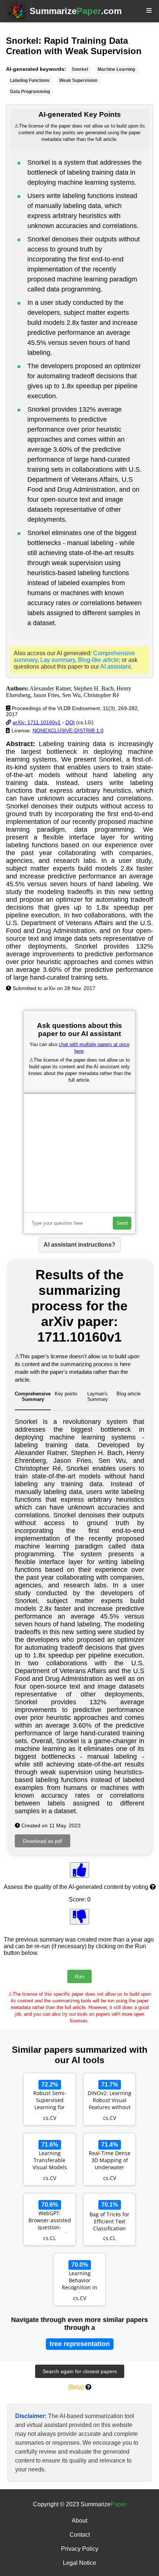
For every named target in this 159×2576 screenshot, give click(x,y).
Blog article (128, 1394)
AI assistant (115, 667)
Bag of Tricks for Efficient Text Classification (109, 2221)
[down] (79, 1917)
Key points (66, 1394)
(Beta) (76, 2387)
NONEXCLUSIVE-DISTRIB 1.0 (68, 730)
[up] (79, 1870)
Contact (80, 2535)
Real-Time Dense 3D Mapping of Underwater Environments (110, 2161)
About (79, 2521)
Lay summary (58, 660)
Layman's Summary (98, 1396)
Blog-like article (98, 660)
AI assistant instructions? (79, 1245)
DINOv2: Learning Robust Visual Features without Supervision (109, 2101)
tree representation (80, 2344)
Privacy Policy (80, 2549)
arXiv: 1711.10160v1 (37, 722)
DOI (70, 722)
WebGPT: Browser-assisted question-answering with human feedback (50, 2221)
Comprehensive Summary (33, 1396)
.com (76, 11)
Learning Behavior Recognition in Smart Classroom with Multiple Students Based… (79, 2281)
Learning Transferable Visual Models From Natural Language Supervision (50, 2161)
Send (122, 1223)
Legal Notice (79, 2563)
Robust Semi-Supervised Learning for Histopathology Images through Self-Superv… (50, 2101)
